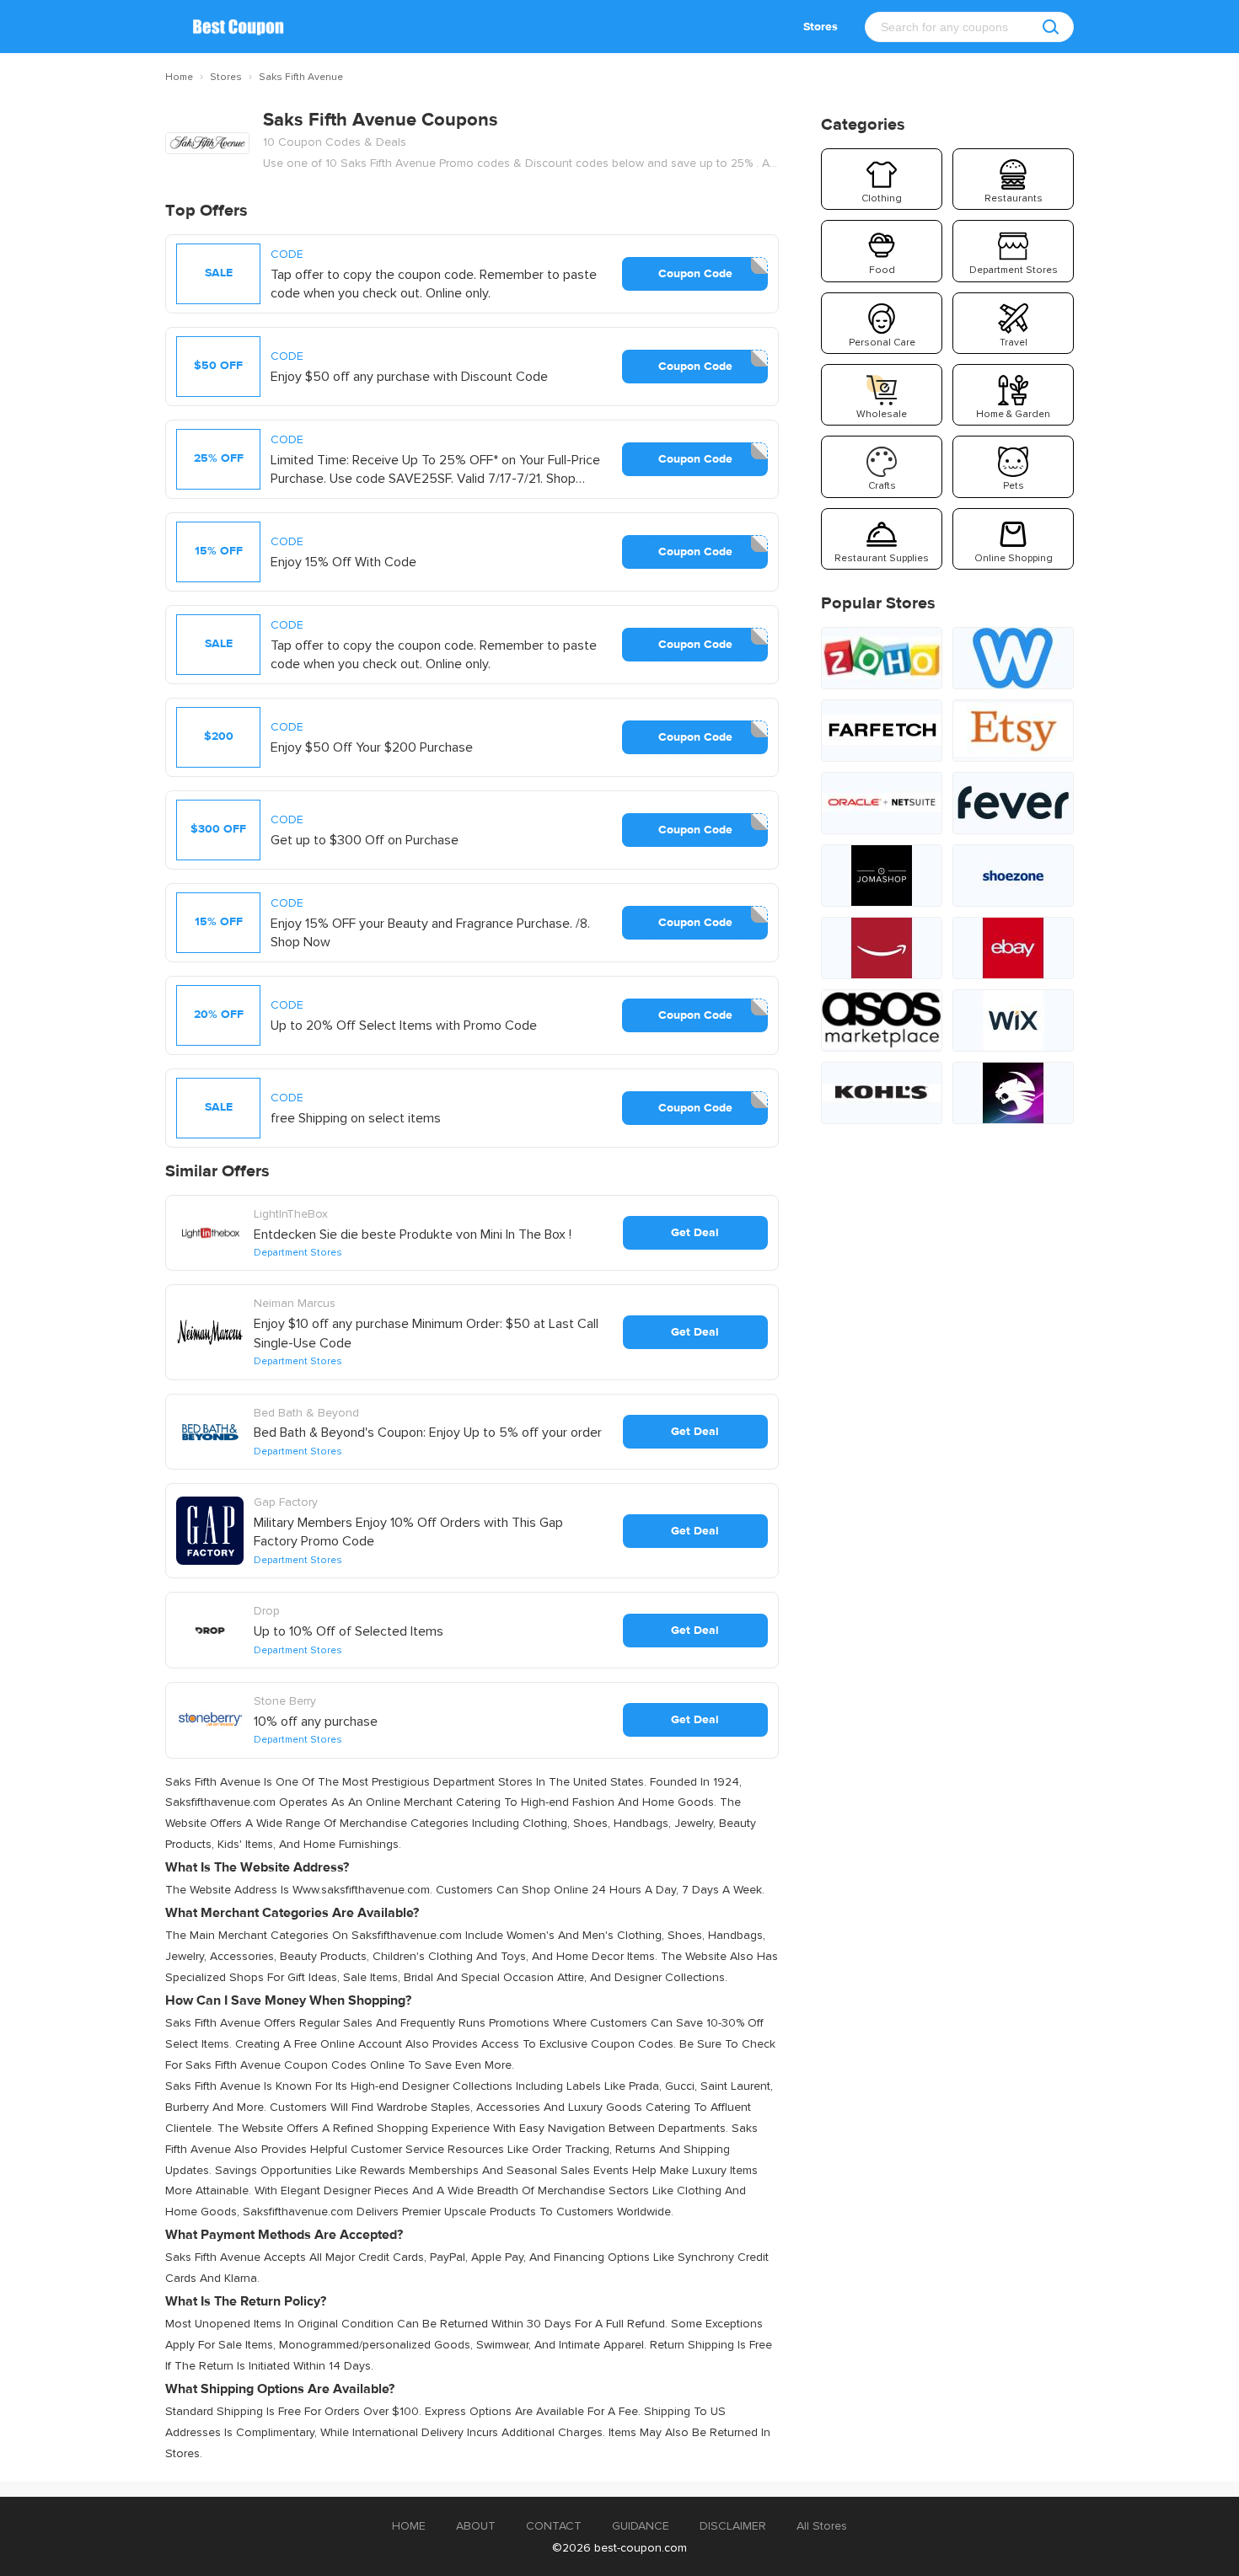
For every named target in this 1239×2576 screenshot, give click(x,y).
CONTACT (554, 2526)
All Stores (822, 2526)
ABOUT (476, 2526)
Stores (821, 27)
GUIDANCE (641, 2526)
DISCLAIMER (733, 2526)
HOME (409, 2526)
